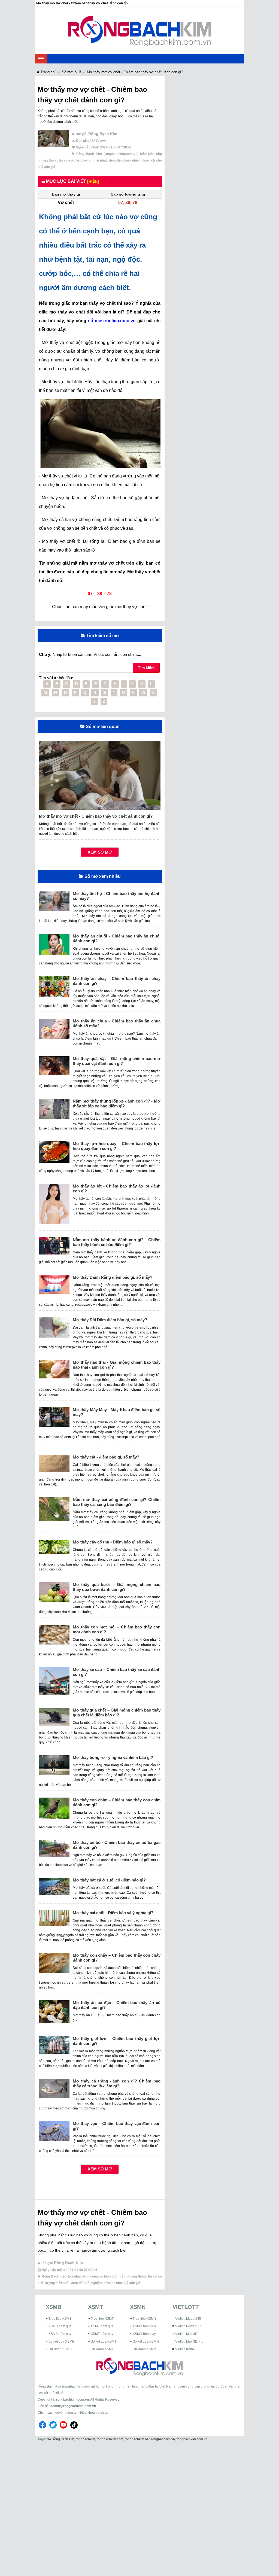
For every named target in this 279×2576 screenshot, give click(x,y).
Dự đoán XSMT (102, 2349)
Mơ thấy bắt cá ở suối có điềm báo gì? (109, 1880)
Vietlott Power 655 (189, 2326)
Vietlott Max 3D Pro (189, 2341)
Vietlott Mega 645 (188, 2319)
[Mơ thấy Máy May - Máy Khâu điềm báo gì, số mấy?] (54, 1419)
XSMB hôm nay (60, 2334)
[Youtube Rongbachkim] (63, 2429)
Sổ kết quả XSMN (146, 2341)
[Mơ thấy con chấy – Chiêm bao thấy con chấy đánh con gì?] (54, 1965)
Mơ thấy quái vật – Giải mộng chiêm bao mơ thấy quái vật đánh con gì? (117, 1061)
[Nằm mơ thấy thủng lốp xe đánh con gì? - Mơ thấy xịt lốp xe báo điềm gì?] (54, 1111)
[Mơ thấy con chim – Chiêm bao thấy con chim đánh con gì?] (54, 1811)
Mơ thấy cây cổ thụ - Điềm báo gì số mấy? (113, 1542)
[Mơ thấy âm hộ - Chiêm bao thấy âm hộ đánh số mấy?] (54, 903)
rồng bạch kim (64, 2439)
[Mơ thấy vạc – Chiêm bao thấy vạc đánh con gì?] (54, 2133)
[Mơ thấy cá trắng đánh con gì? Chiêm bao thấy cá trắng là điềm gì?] (54, 2091)
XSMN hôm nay (144, 2334)
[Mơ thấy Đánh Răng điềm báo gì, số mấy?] (54, 1286)
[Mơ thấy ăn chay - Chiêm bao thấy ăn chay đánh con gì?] (54, 988)
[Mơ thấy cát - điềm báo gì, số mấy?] (54, 1465)
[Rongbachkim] (140, 30)
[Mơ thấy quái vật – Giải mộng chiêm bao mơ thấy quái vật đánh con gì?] (54, 1068)
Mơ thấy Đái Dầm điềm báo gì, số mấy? (110, 1320)
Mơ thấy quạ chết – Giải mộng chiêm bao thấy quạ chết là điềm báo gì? (117, 1712)
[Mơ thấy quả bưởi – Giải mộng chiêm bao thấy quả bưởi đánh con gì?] (54, 1594)
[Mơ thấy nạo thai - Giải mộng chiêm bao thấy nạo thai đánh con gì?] (54, 1371)
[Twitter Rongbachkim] (53, 2429)
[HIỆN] (93, 181)
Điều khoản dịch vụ (94, 2413)
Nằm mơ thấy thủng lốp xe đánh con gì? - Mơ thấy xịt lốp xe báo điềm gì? (117, 1103)
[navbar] (41, 59)
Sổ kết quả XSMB (61, 2341)
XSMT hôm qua (102, 2326)
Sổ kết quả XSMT (104, 2341)
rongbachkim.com (110, 2439)
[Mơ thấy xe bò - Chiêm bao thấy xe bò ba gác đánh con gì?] (54, 1851)
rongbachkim (85, 2439)
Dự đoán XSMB (60, 2349)
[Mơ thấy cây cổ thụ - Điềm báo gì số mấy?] (54, 1549)
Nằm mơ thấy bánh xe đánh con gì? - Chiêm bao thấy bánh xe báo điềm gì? (117, 1242)
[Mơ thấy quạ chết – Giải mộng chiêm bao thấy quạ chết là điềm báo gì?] (54, 1719)
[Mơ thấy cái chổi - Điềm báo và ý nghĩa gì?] (54, 1920)
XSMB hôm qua (60, 2326)
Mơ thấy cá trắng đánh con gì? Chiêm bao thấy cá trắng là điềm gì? (117, 2083)
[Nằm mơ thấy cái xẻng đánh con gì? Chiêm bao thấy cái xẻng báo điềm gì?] (54, 1511)
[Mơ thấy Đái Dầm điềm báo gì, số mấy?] (54, 1330)
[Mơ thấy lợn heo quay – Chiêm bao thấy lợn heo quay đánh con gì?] (54, 1154)
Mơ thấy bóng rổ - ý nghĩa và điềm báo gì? (113, 1757)
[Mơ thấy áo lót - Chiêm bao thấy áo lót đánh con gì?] (54, 1206)
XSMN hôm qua (144, 2326)
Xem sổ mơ (100, 852)
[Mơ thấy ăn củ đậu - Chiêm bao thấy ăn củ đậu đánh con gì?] (54, 2014)
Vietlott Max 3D (186, 2334)
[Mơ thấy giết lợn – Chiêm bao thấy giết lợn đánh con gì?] (54, 2047)
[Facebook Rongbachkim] (43, 2429)
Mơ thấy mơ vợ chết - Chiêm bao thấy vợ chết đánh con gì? (96, 816)
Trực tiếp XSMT (102, 2319)
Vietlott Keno (185, 2349)
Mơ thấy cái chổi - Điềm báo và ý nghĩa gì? (113, 1913)
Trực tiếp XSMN (144, 2319)
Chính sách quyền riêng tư (57, 2413)
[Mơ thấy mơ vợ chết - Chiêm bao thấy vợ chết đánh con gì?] (53, 141)
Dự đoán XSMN (144, 2349)
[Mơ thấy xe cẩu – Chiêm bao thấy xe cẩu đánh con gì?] (54, 1683)
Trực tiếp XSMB (60, 2319)
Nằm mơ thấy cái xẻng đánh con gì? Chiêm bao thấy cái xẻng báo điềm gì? (117, 1502)
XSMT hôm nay (102, 2334)
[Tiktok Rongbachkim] (74, 2429)
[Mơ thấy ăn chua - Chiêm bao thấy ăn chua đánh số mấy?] (54, 1031)
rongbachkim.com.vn (72, 2400)
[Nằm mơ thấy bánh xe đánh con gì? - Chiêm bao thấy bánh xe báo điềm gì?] (54, 1248)
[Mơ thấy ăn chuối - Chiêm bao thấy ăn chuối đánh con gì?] (54, 946)
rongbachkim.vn (163, 2439)
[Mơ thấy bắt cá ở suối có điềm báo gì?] (54, 1888)
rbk (49, 2439)
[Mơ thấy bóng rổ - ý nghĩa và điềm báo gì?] (54, 1767)
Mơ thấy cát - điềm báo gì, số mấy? (106, 1457)
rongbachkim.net (137, 2439)
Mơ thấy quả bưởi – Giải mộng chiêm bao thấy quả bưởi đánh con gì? (117, 1587)
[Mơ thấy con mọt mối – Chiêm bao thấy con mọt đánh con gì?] (54, 1637)
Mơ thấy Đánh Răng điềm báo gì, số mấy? (113, 1277)
